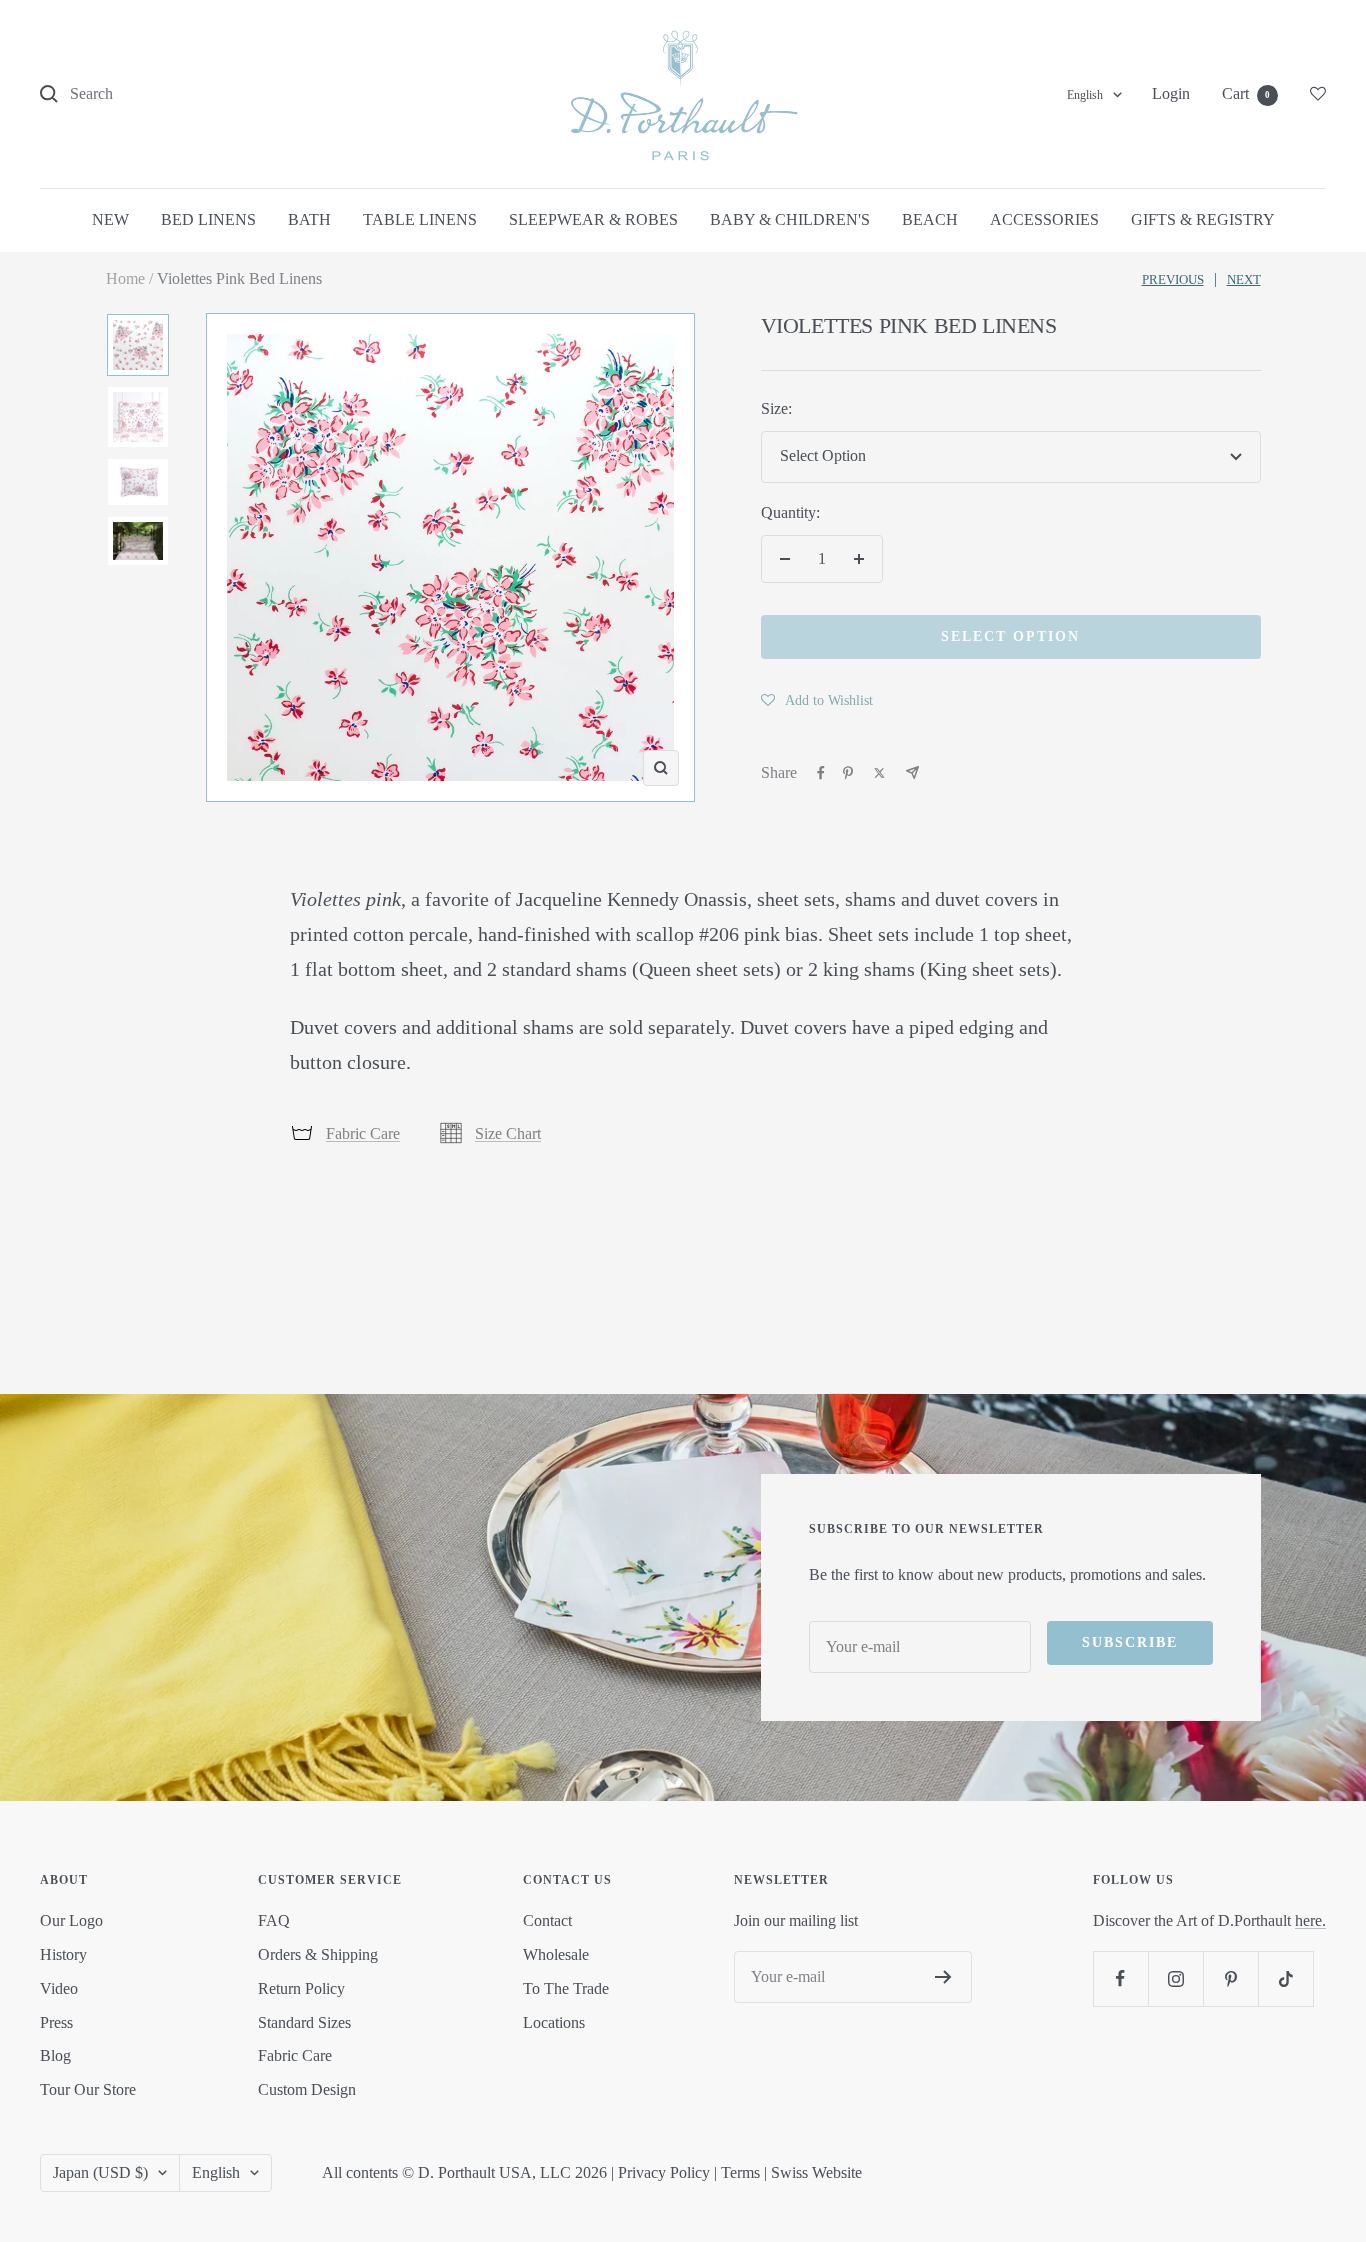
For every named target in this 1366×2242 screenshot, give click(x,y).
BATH (309, 219)
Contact (547, 1920)
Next (1244, 279)
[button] (817, 700)
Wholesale (556, 1954)
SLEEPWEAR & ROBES (593, 219)
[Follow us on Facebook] (1120, 1978)
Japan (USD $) (100, 2172)
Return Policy (301, 1988)
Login (1171, 93)
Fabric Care (363, 1133)
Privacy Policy (664, 2172)
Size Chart (508, 1133)
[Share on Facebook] (821, 773)
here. (1310, 1920)
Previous (1173, 279)
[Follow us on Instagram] (1175, 1978)
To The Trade (566, 1988)
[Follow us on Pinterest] (1230, 1978)
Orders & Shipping (318, 1954)
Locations (554, 2022)
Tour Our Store (88, 2089)
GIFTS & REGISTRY (1203, 219)
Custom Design (307, 2089)
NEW (110, 219)
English (1085, 95)
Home (125, 278)
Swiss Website (816, 2172)
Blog (55, 2055)
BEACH (930, 219)
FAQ (274, 1920)
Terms (740, 2172)
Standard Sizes (304, 2022)
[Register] (943, 1977)
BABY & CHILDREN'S (790, 219)
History (63, 1954)
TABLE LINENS (420, 219)
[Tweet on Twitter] (879, 773)
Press (56, 2022)
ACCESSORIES (1044, 219)
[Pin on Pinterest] (848, 773)
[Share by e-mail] (912, 772)
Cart (1246, 93)
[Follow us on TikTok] (1285, 1978)
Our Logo (71, 1920)
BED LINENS (208, 219)
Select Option (1010, 636)
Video (59, 1988)
